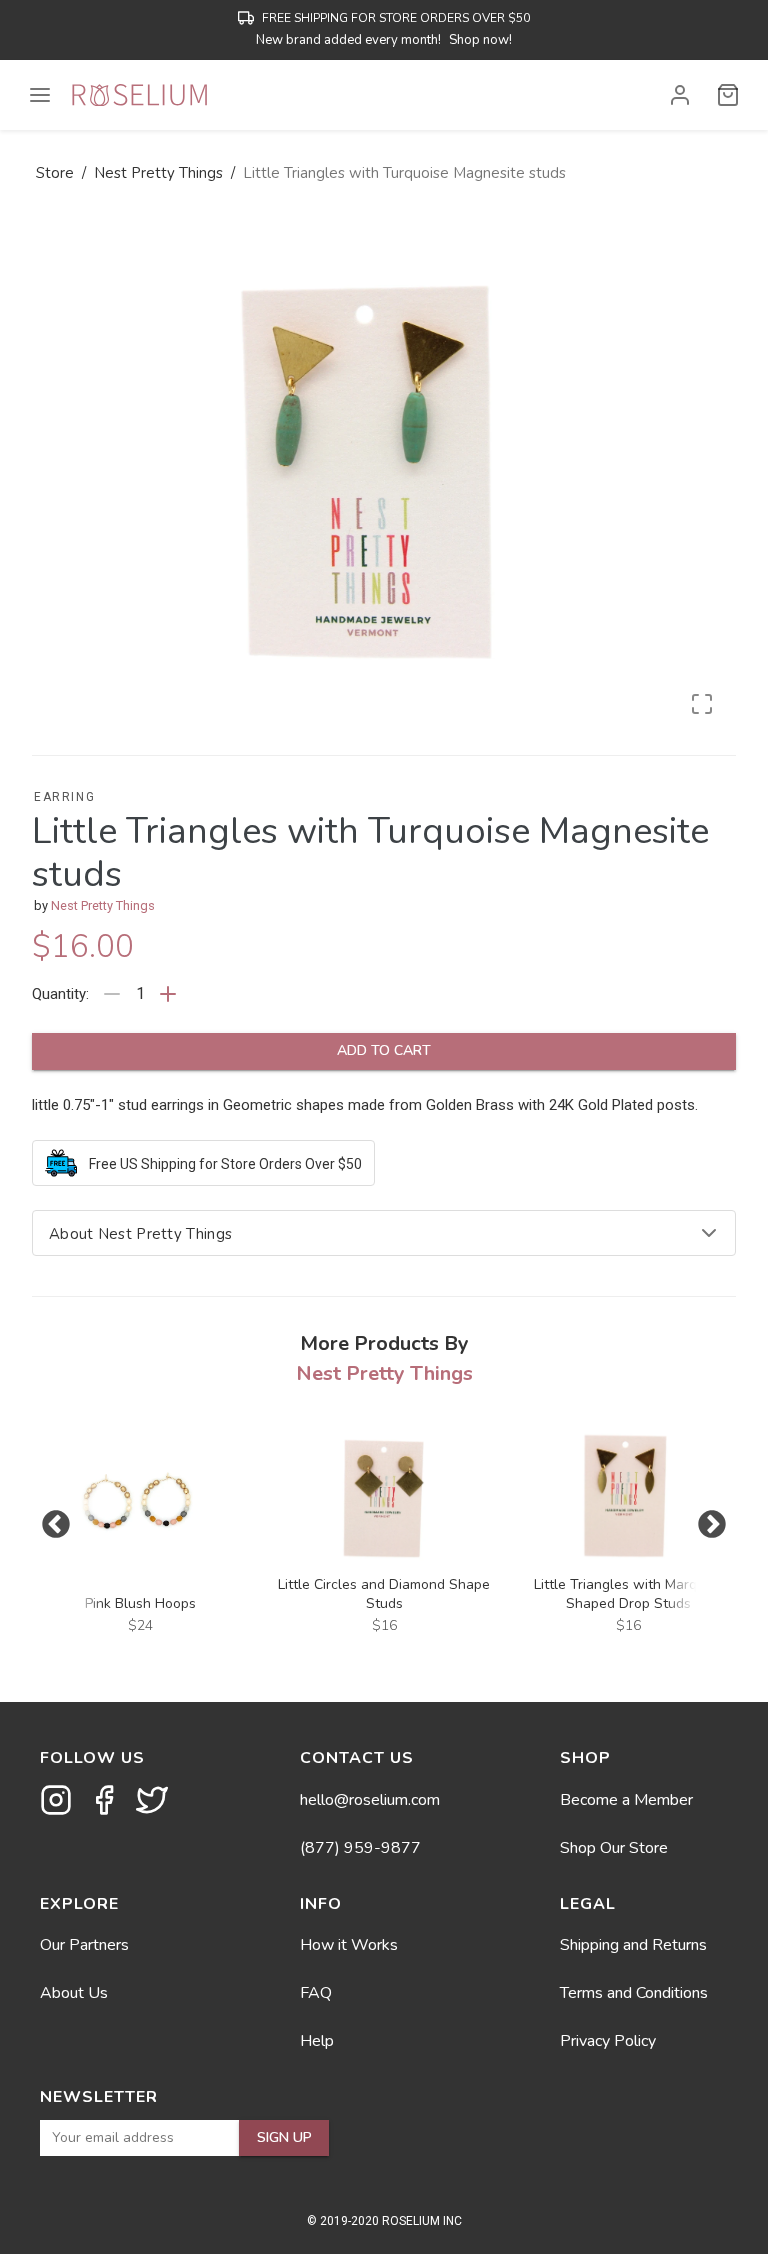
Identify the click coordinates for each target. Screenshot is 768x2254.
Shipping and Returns (633, 1945)
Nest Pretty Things (103, 905)
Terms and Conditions (634, 1993)
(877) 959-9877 (360, 1848)
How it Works (349, 1945)
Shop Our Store (614, 1848)
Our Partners (84, 1945)
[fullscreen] (702, 704)
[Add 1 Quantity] (168, 994)
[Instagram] (56, 1800)
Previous (56, 1525)
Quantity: (60, 994)
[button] (680, 95)
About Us (74, 1993)
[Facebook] (104, 1800)
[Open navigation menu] (40, 95)
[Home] (139, 95)
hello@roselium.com (370, 1800)
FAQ (316, 1993)
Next (712, 1525)
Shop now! (480, 40)
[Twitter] (152, 1800)
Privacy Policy (608, 2041)
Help (317, 2041)
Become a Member (626, 1800)
